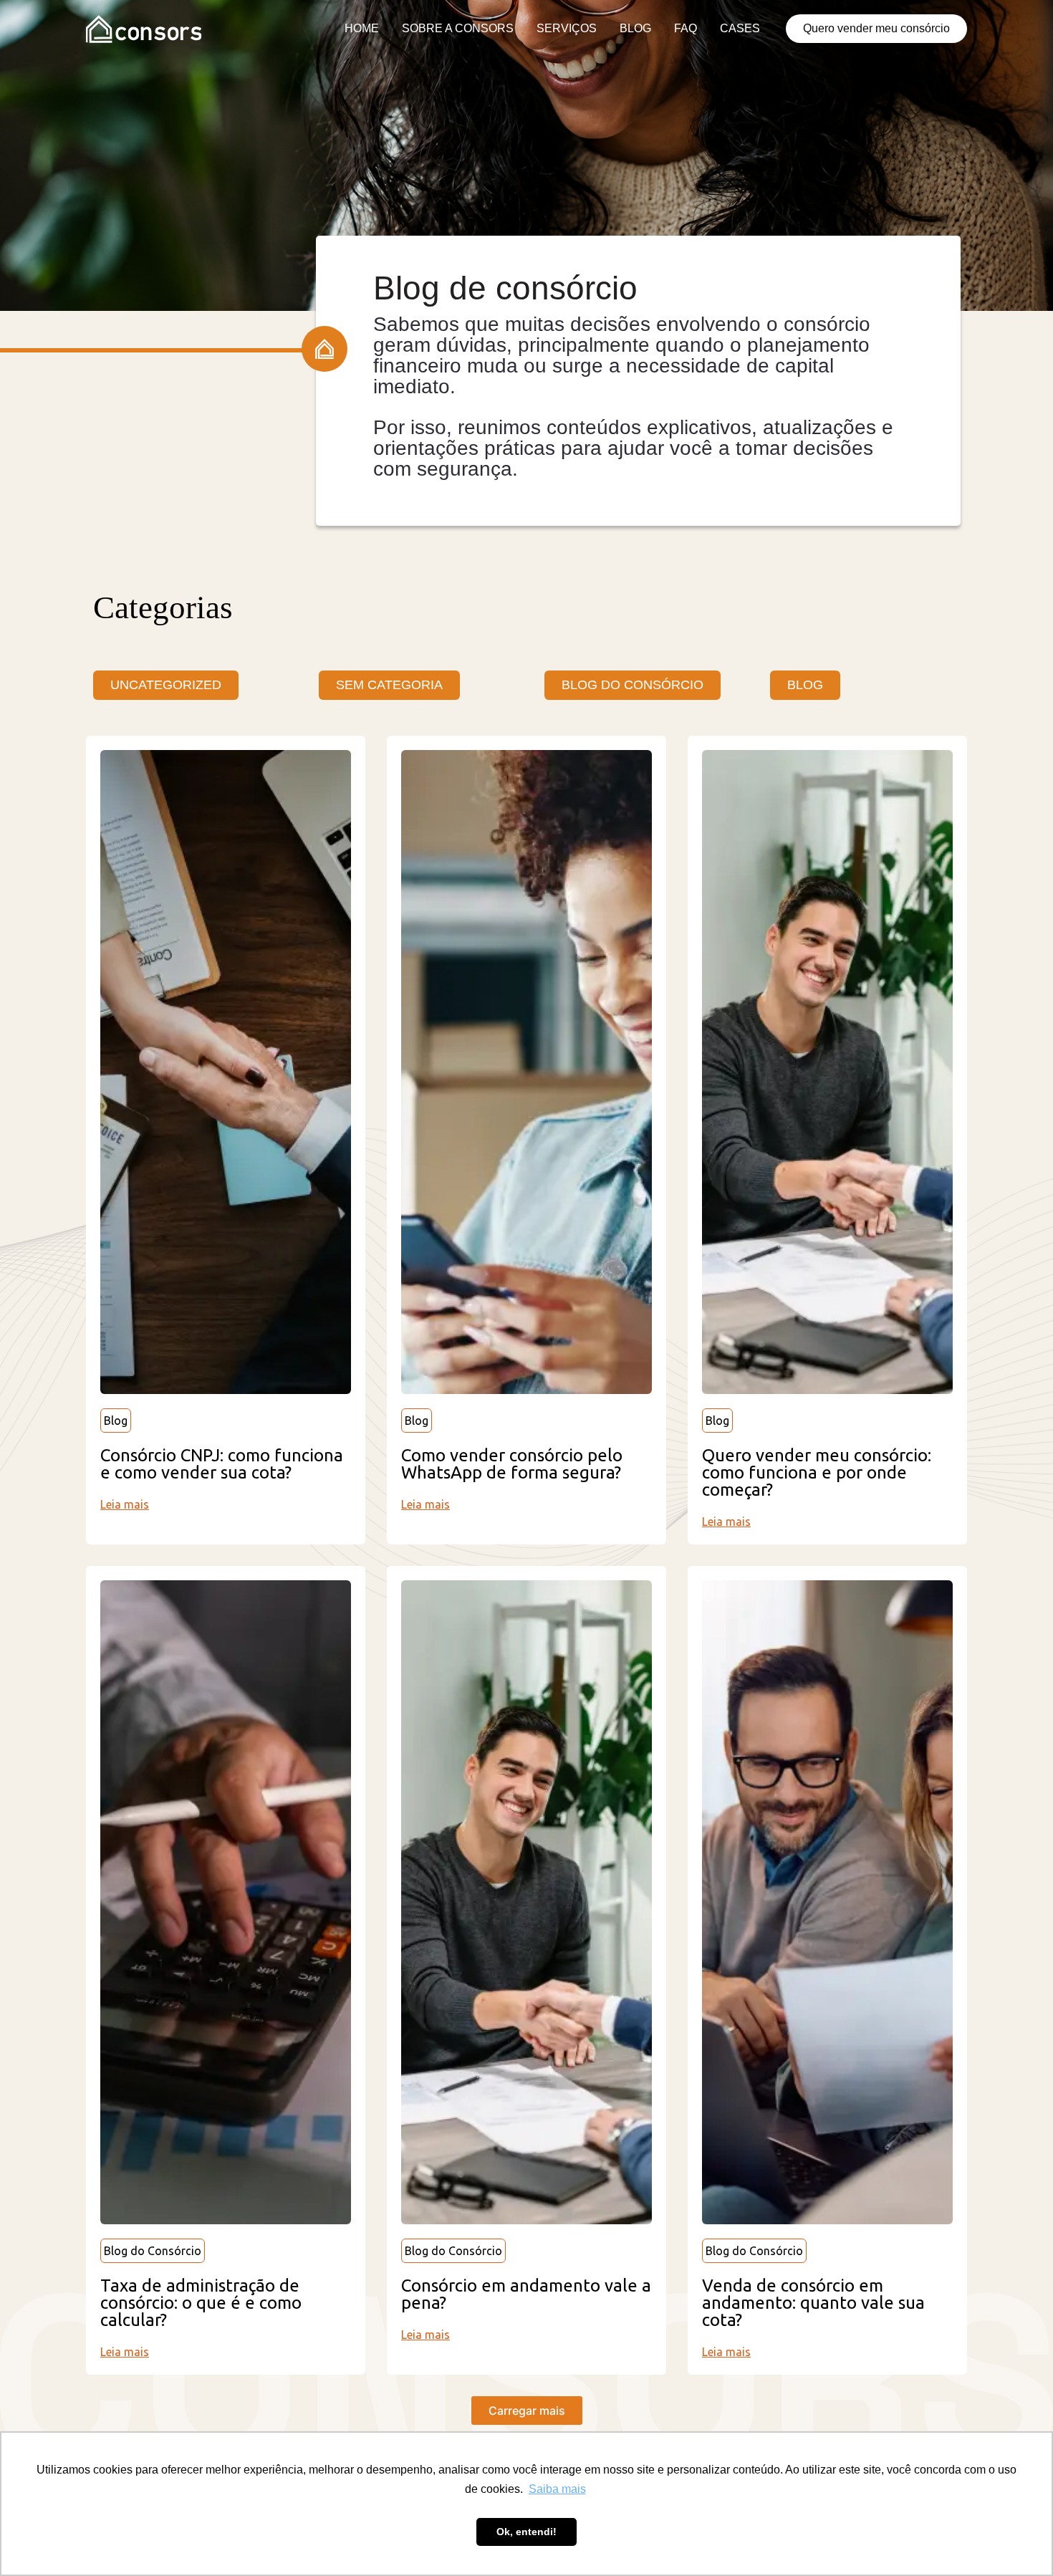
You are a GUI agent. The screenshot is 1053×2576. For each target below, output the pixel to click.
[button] (527, 2411)
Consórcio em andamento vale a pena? (526, 2294)
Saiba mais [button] (557, 2489)
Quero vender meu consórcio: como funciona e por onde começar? (817, 1472)
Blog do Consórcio (153, 2251)
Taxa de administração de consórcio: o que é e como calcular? (201, 2303)
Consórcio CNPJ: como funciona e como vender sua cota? (222, 1464)
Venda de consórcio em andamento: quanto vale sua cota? (813, 2303)
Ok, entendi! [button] (526, 2532)
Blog (116, 1421)
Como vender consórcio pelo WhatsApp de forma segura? (512, 1464)
